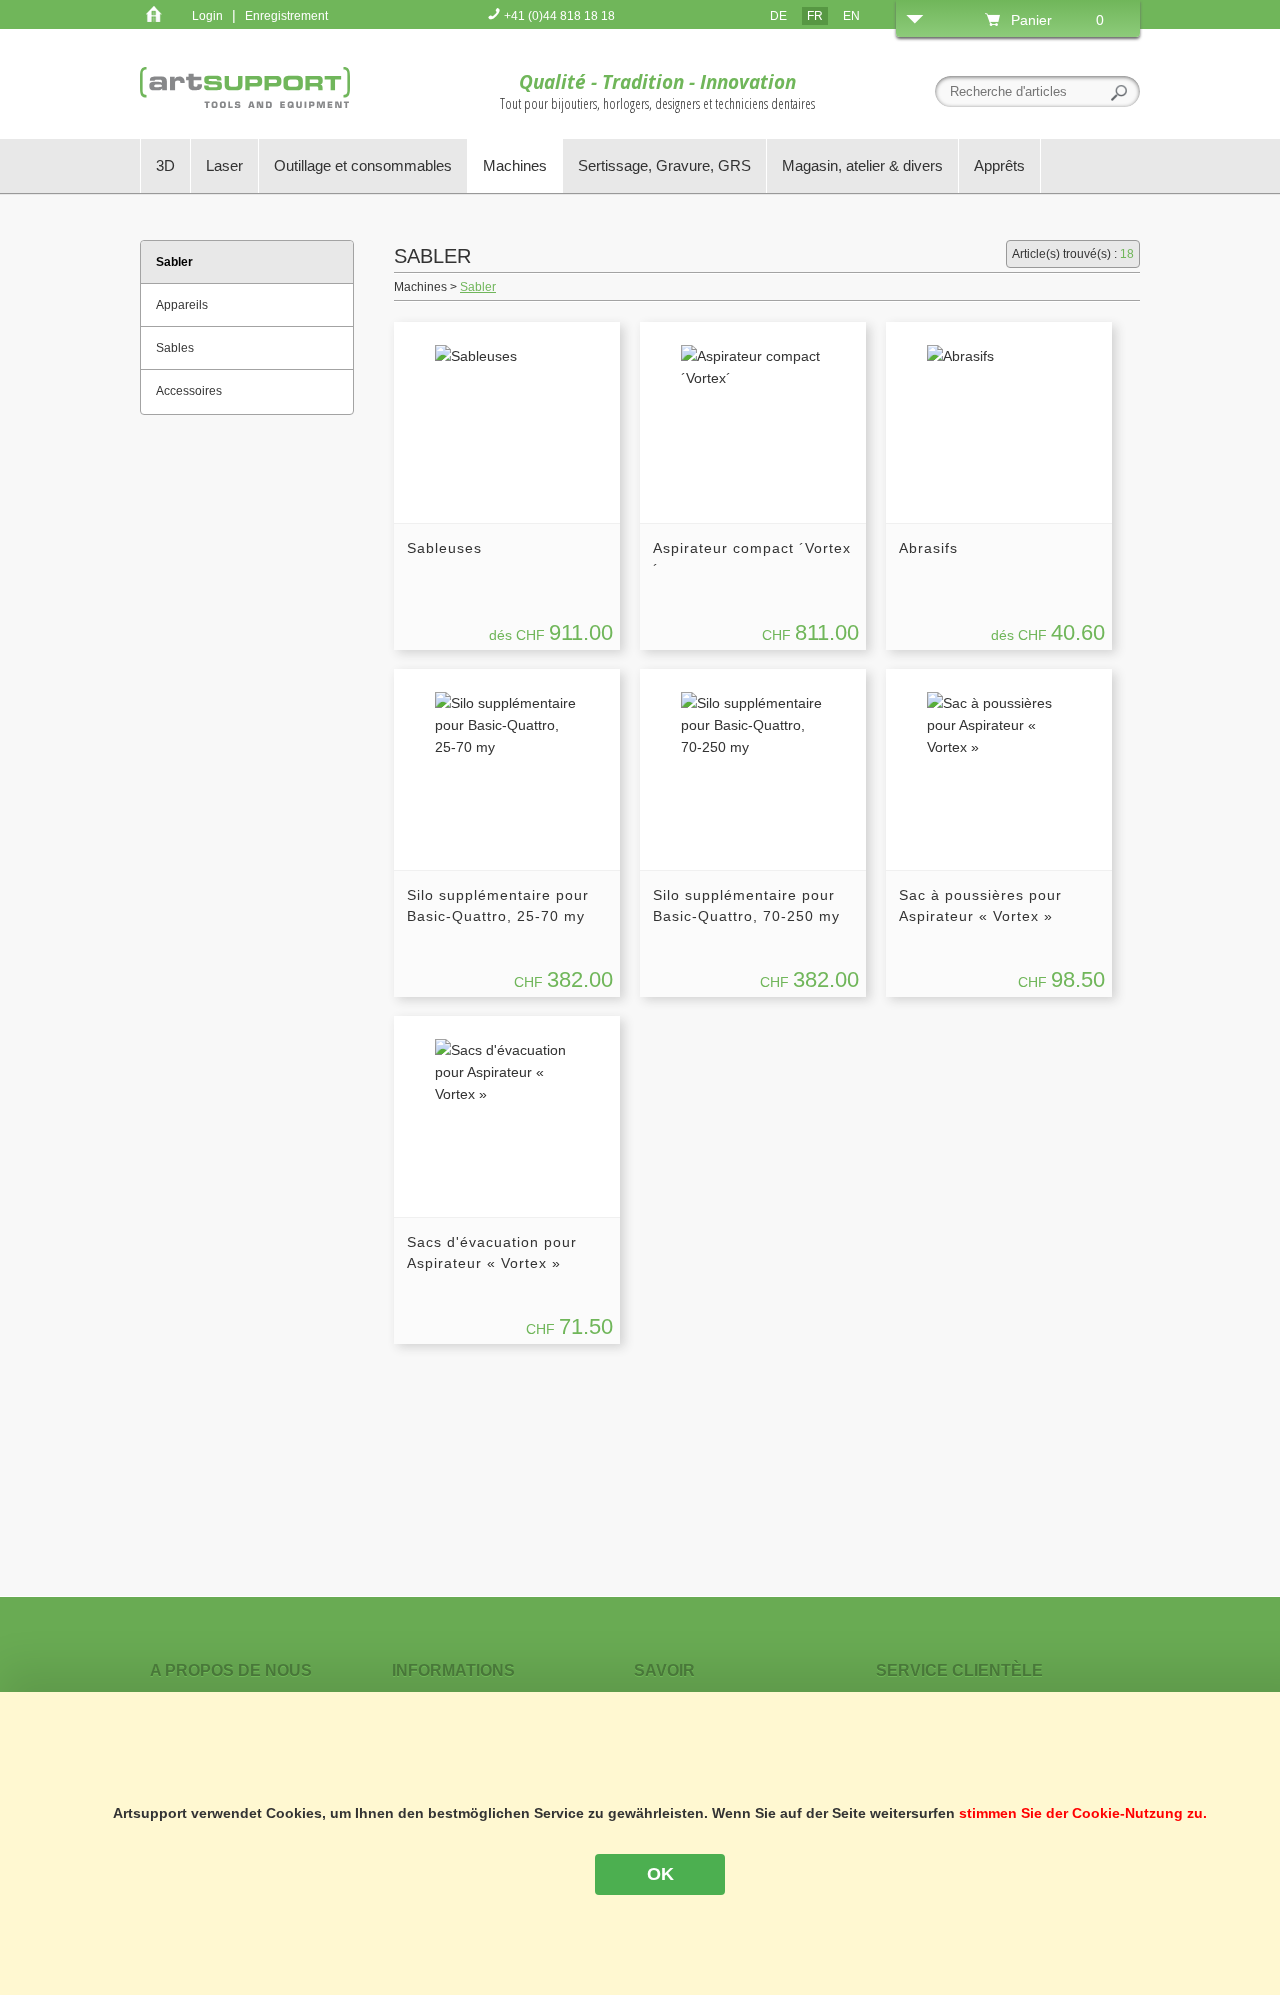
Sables (175, 348)
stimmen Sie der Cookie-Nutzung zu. (1083, 1813)
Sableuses (444, 548)
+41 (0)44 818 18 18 (558, 16)
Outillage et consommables (363, 165)
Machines (515, 165)
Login (207, 16)
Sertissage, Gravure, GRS (664, 165)
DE (778, 16)
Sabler (478, 287)
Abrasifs (928, 548)
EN (851, 16)
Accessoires (189, 391)
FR (815, 16)
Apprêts (999, 165)
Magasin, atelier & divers (862, 165)
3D (165, 165)
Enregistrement (286, 16)
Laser (224, 165)
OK (660, 1874)
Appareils (182, 305)
